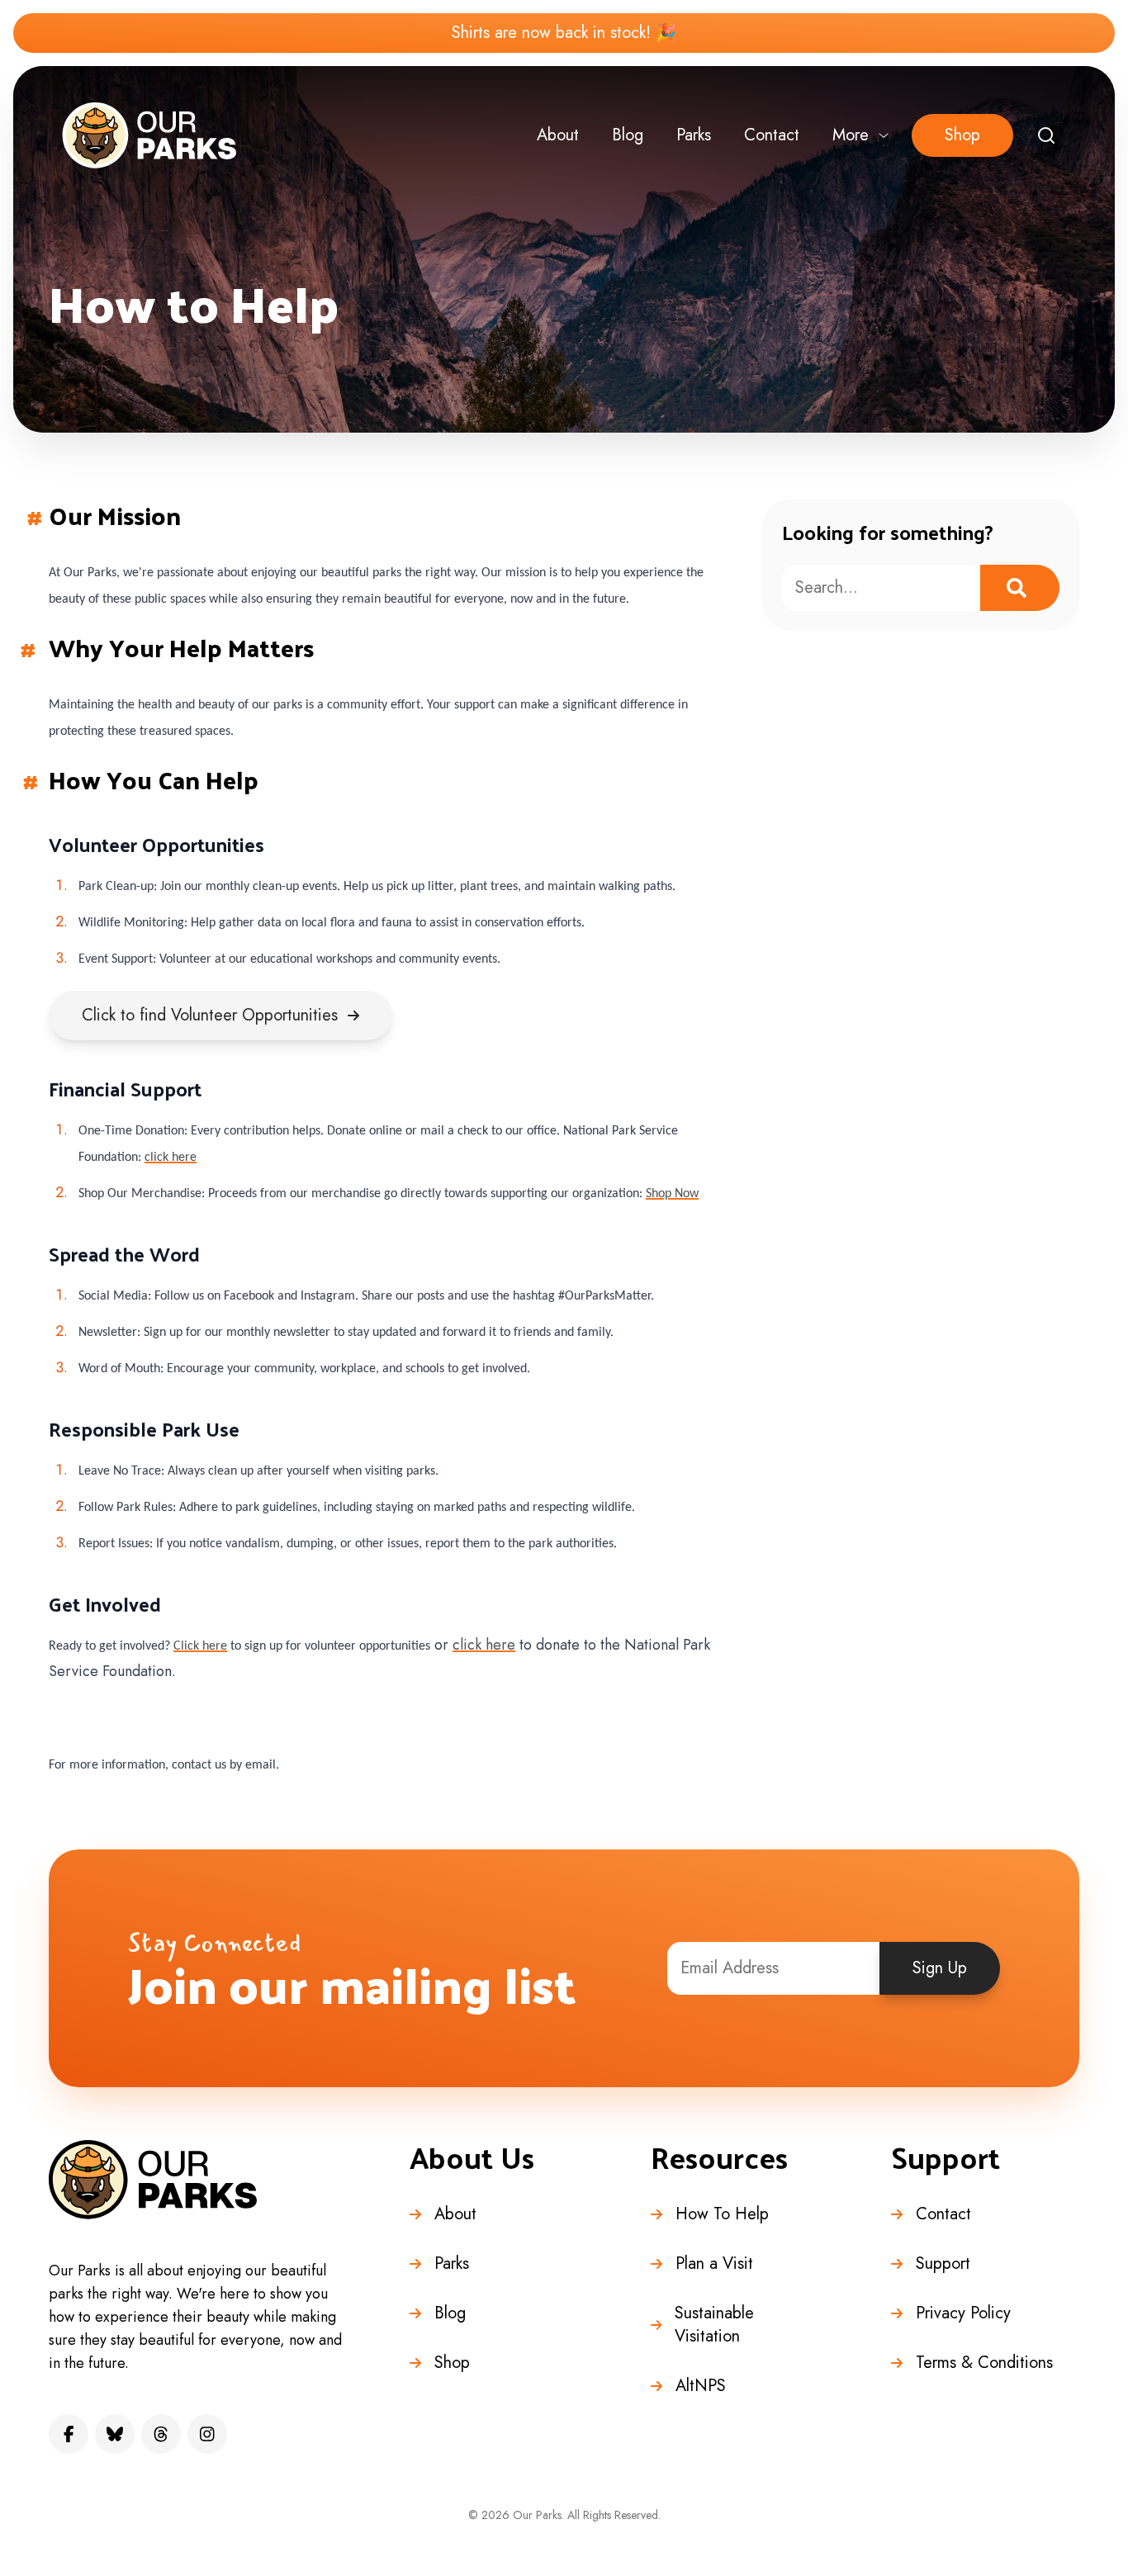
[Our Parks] (149, 135)
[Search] (1046, 135)
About (558, 135)
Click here (200, 1646)
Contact (772, 135)
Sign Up (940, 1968)
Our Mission (115, 515)
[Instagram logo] (207, 2434)
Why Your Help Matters (181, 647)
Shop (962, 135)
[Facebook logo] (69, 2434)
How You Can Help (154, 779)
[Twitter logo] (115, 2434)
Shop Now (672, 1194)
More (851, 135)
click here (171, 1158)
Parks (694, 135)
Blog (628, 135)
